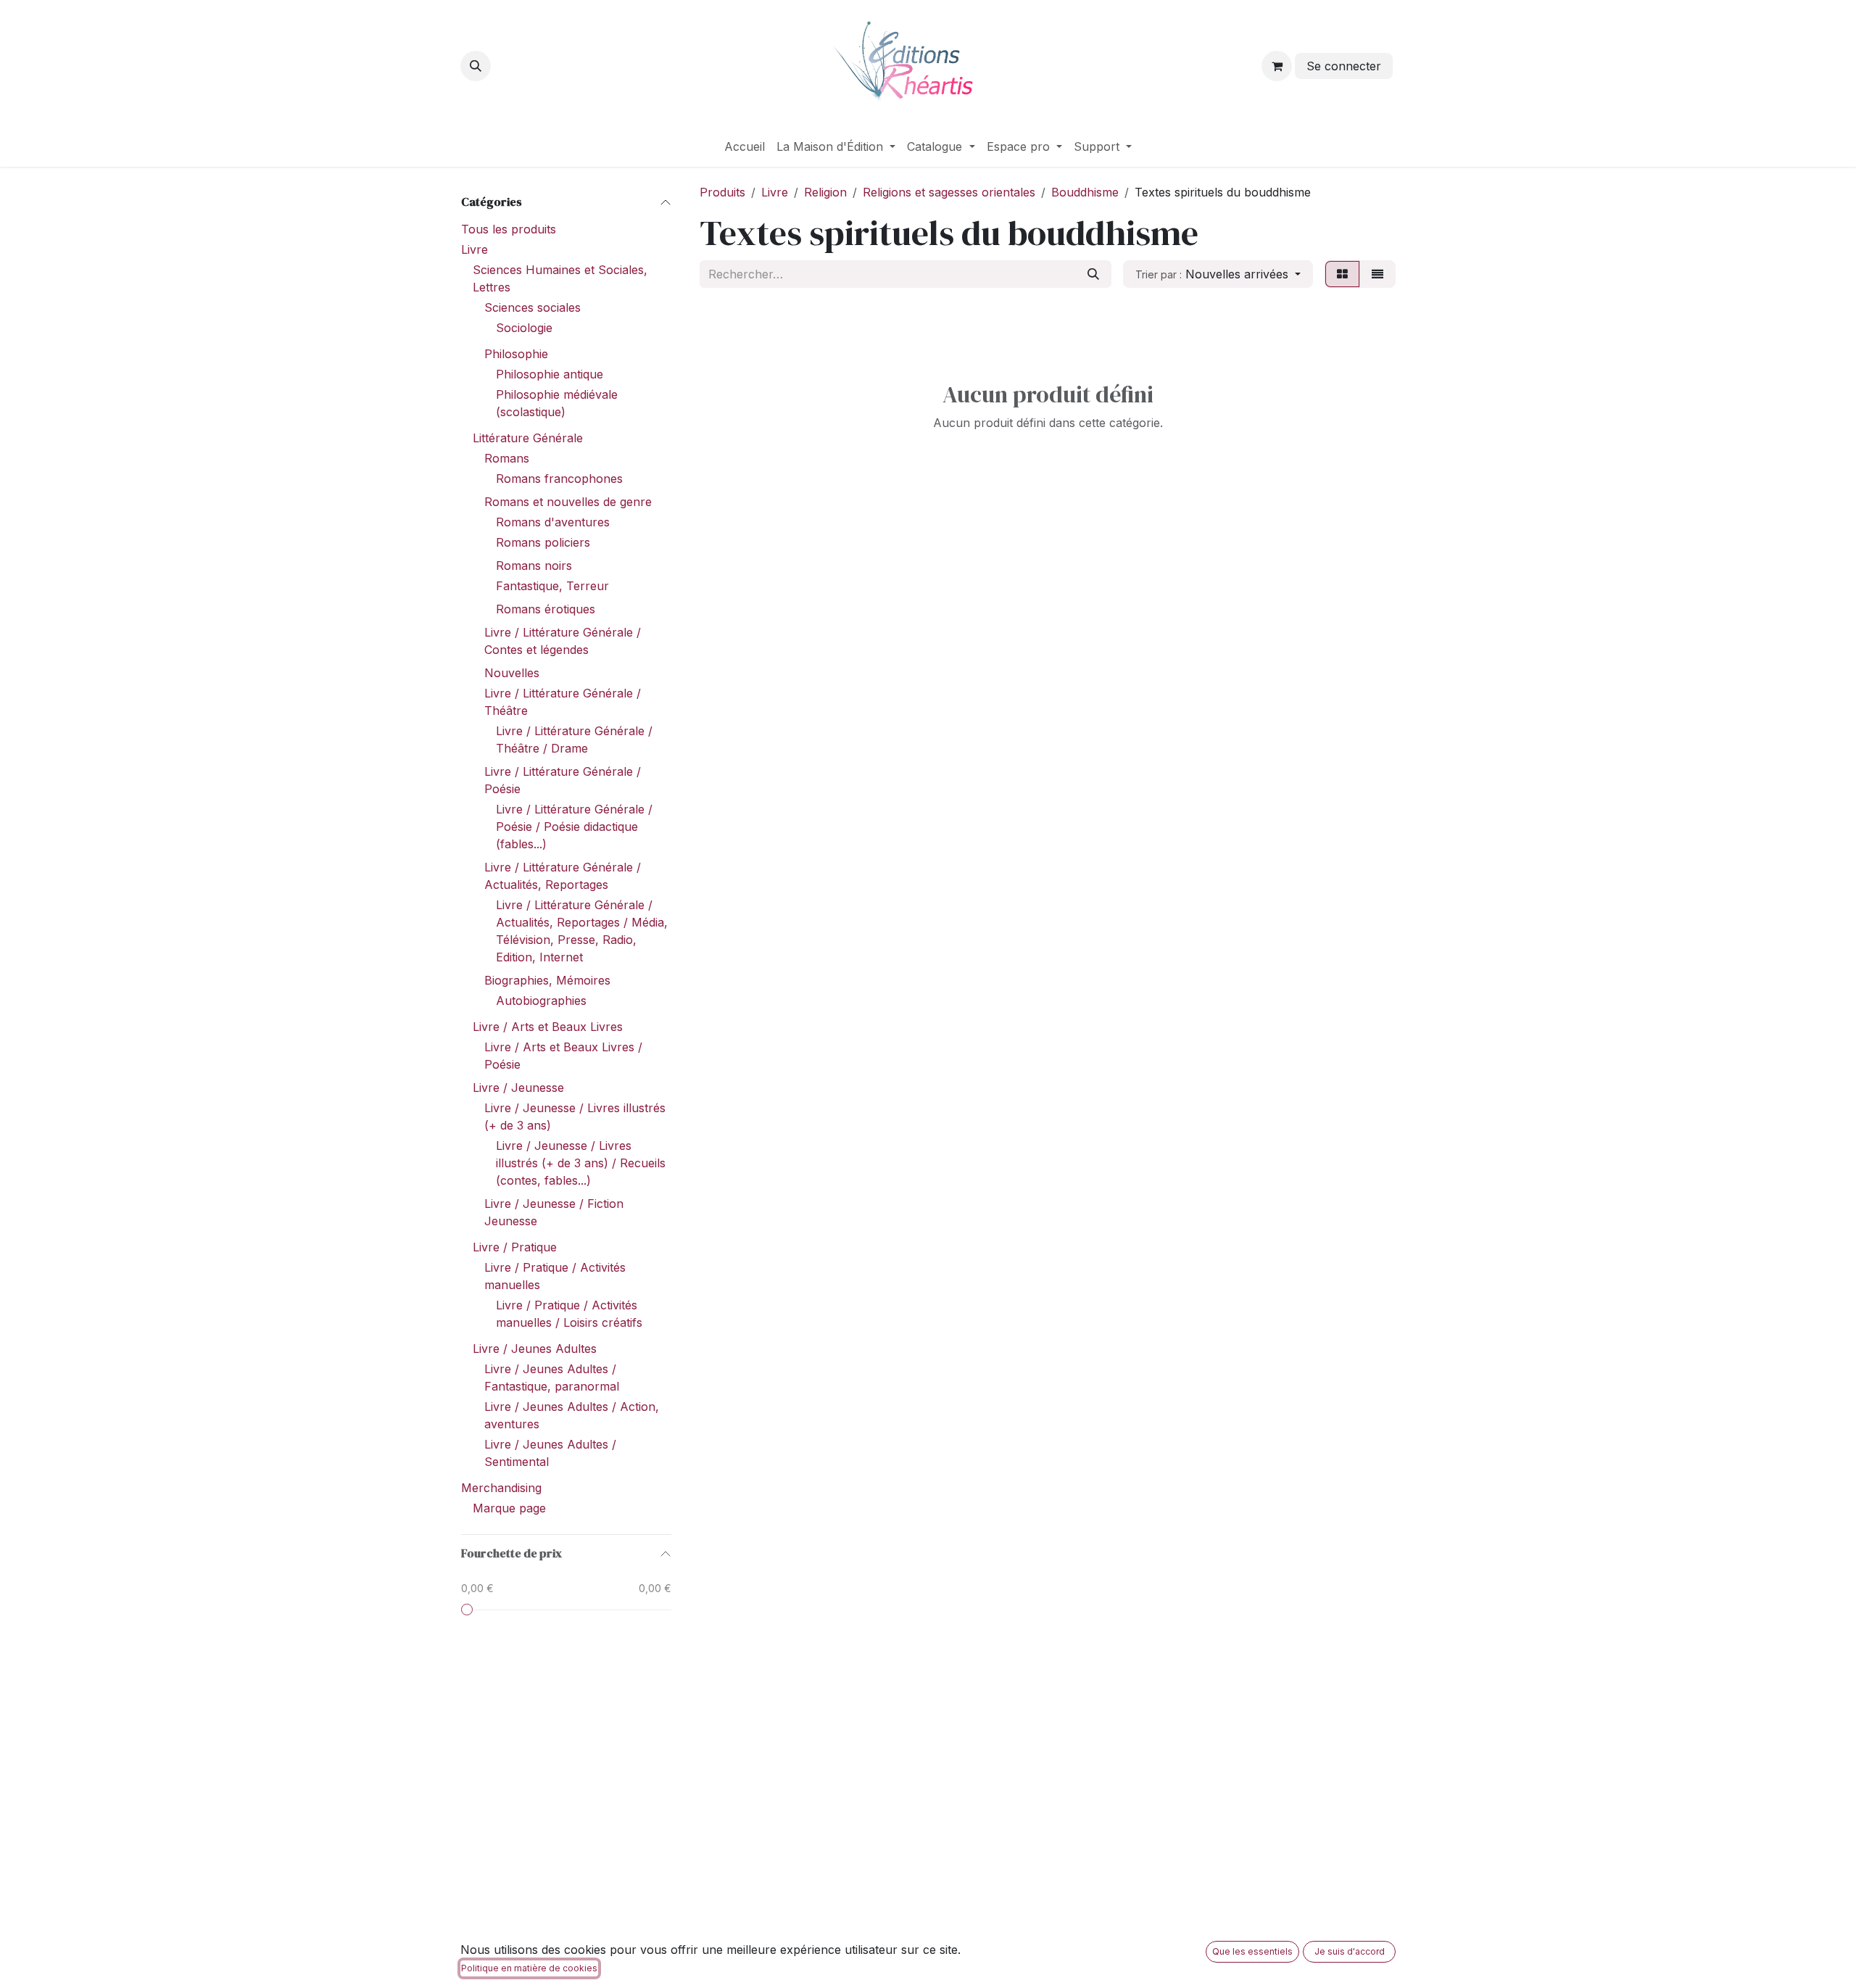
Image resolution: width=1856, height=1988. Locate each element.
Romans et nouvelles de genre (568, 502)
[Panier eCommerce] (1277, 66)
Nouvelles (512, 673)
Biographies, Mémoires (547, 980)
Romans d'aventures (553, 522)
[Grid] (1342, 274)
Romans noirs (534, 566)
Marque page (509, 1508)
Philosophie (516, 354)
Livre (475, 249)
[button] (476, 66)
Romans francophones (559, 479)
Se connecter (1344, 66)
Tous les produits (509, 229)
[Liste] (1377, 274)
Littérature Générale (528, 438)
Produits (722, 192)
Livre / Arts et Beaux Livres (548, 1027)
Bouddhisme (1085, 192)
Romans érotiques (546, 609)
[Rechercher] (1093, 274)
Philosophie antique (550, 374)
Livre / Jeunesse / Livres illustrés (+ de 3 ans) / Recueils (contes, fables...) (581, 1163)
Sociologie (524, 328)
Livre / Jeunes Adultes (535, 1349)
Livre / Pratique (515, 1247)
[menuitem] (745, 146)
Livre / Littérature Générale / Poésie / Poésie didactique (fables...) (574, 827)
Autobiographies (541, 1001)
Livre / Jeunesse (518, 1088)
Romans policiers (543, 542)
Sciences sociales (533, 307)
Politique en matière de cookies (529, 1968)
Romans (507, 458)
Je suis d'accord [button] (1350, 1951)
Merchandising (501, 1488)
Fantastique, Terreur (552, 586)
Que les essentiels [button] (1252, 1951)
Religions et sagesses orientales (949, 192)
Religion (825, 192)
